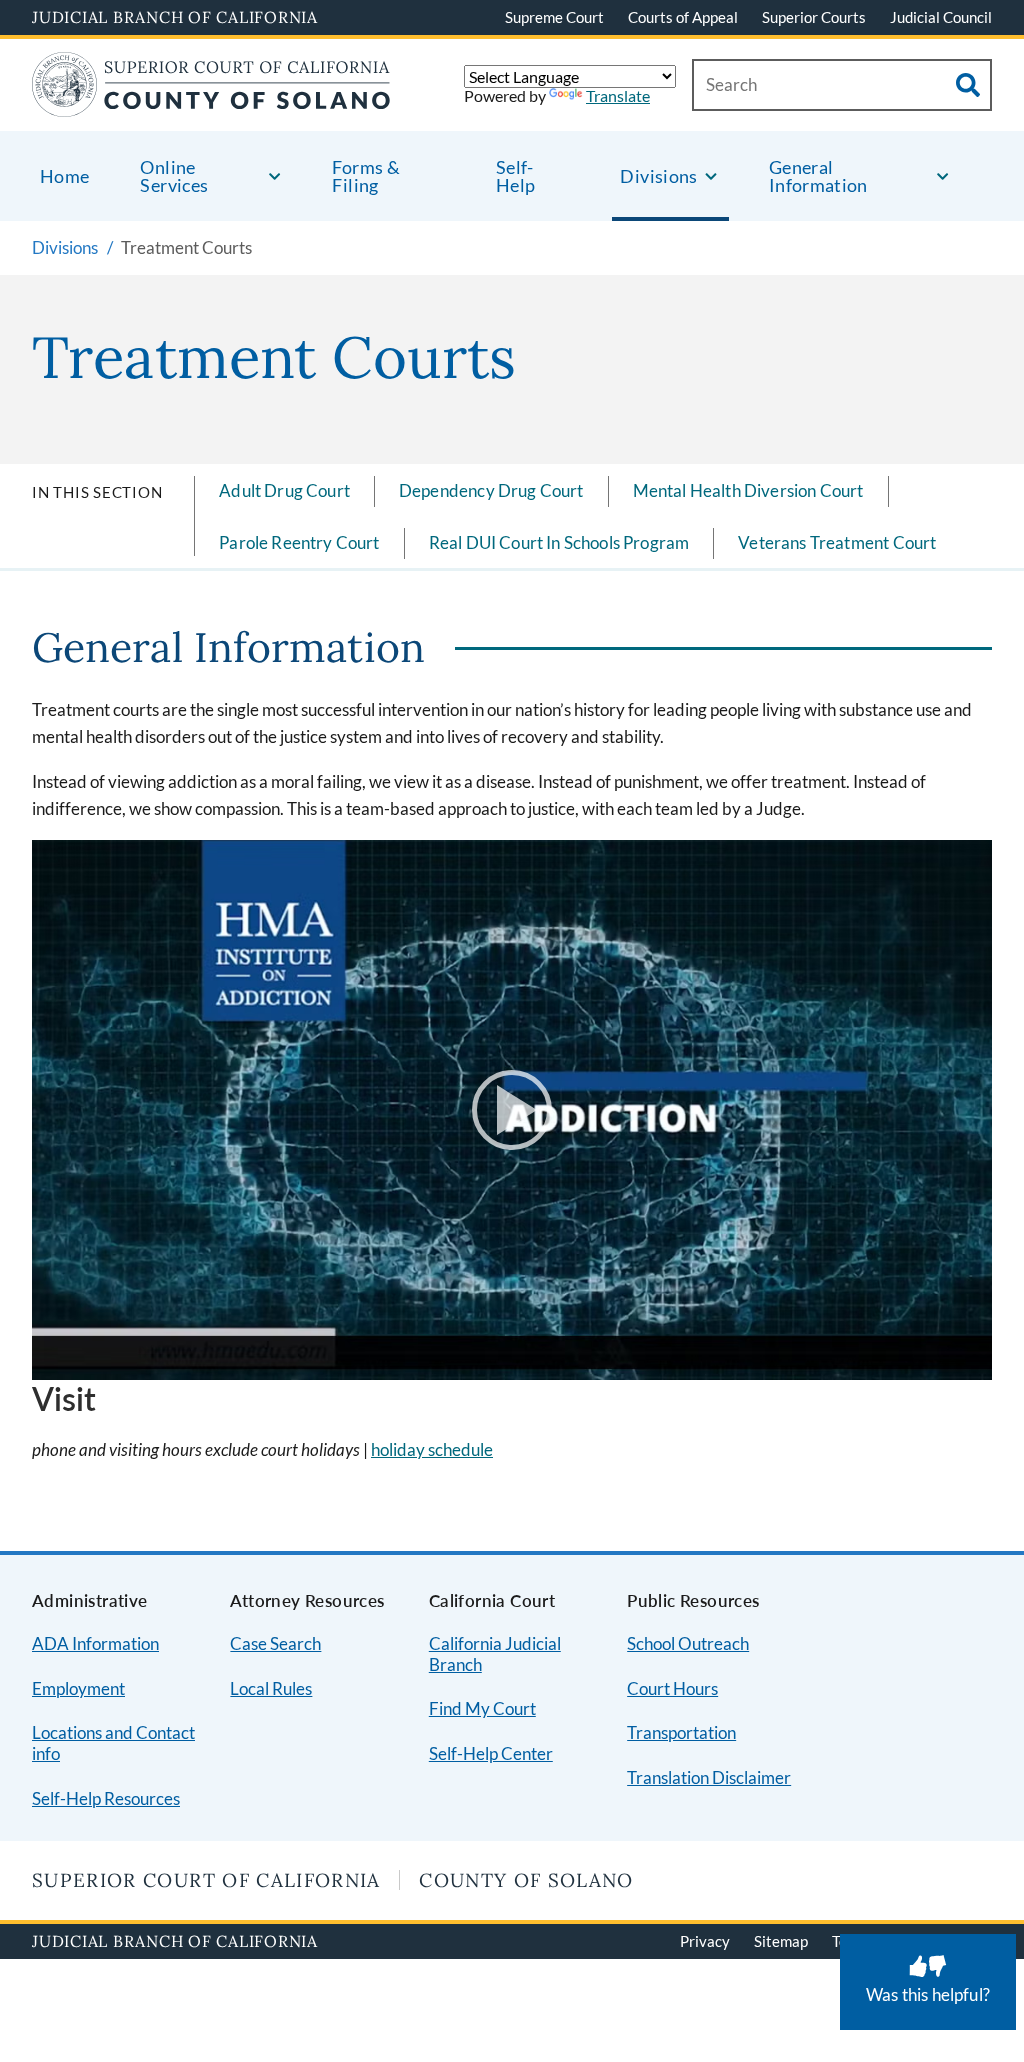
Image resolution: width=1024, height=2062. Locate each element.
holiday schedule (432, 1449)
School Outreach (688, 1643)
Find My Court (482, 1708)
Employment (78, 1688)
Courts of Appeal (683, 17)
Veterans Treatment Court (837, 542)
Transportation (681, 1732)
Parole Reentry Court (299, 542)
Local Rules (271, 1688)
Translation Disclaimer (709, 1777)
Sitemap (781, 1941)
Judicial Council (941, 17)
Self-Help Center (491, 1753)
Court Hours (672, 1688)
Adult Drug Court (284, 490)
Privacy (705, 1941)
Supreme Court (554, 17)
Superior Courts (814, 17)
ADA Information (95, 1643)
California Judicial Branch (495, 1654)
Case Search (275, 1643)
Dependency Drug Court (491, 490)
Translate (618, 95)
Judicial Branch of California (175, 17)
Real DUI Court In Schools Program (559, 542)
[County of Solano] (211, 104)
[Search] (968, 85)
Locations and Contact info (113, 1743)
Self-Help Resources (106, 1798)
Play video (512, 1110)
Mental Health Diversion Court (748, 490)
